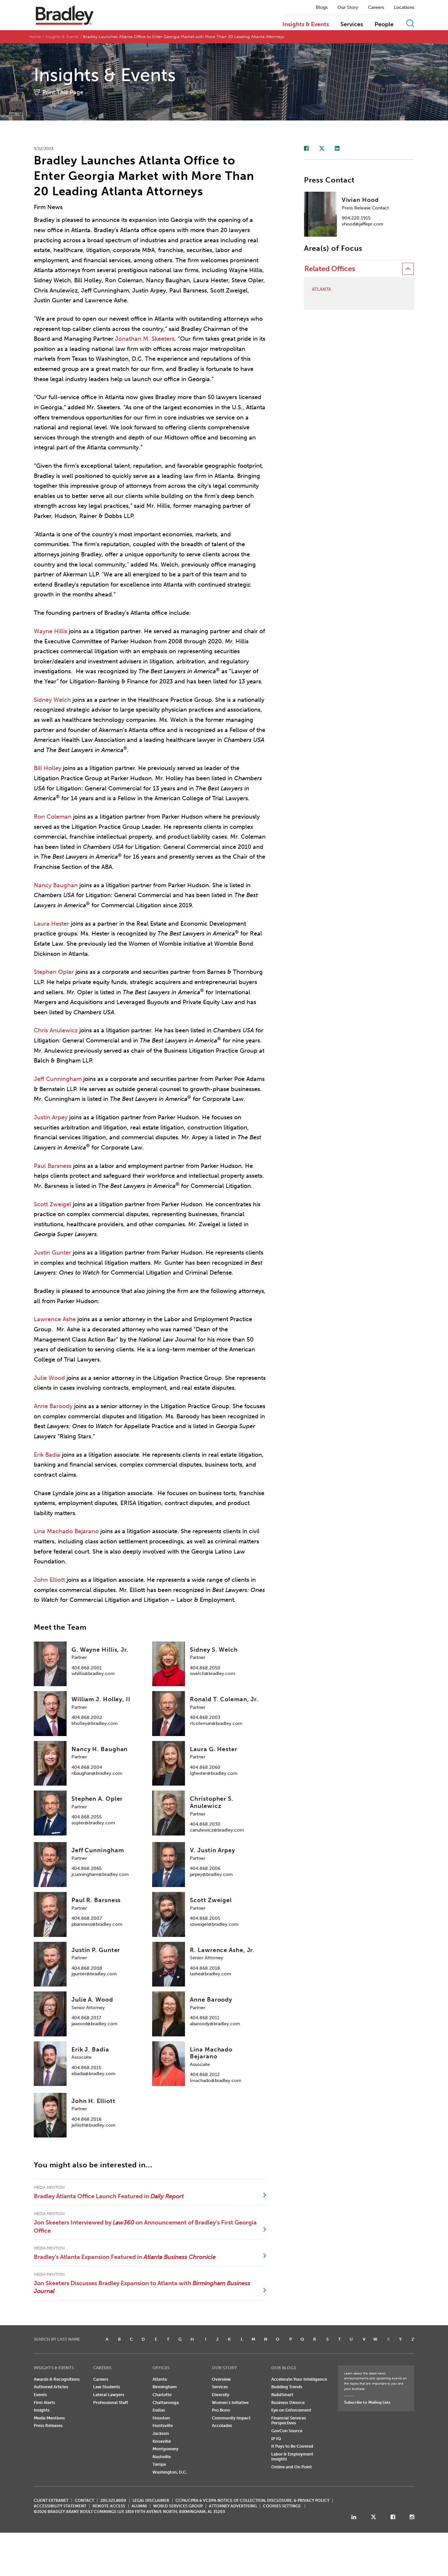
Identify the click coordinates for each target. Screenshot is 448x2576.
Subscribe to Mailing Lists (367, 2402)
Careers (376, 8)
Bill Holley (48, 768)
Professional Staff (111, 2403)
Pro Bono (221, 2410)
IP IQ (276, 2439)
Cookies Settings (282, 2506)
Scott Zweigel (52, 1204)
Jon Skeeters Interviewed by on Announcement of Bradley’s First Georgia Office (145, 2226)
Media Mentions (49, 2418)
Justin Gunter (52, 1253)
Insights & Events (306, 25)
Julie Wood (49, 1378)
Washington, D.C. (170, 2472)
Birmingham (165, 2387)
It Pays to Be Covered (292, 2446)
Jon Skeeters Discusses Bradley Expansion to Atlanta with (142, 2287)
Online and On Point (292, 2467)
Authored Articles (51, 2387)
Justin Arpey (51, 1117)
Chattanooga (166, 2403)
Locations (404, 8)
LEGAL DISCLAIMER (151, 2501)
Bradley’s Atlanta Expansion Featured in (125, 2257)
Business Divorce (288, 2403)
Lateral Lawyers (109, 2395)
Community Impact (231, 2418)
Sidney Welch (52, 700)
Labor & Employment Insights (292, 2457)
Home (35, 37)
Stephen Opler (54, 972)
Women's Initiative (230, 2403)
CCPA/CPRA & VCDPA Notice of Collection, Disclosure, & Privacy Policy (252, 2501)
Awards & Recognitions (57, 2379)
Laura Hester (51, 924)
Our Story (348, 8)
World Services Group (178, 2506)
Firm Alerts (44, 2403)
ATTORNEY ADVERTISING (233, 2506)
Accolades (222, 2426)
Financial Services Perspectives (289, 2421)
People (384, 25)
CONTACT (84, 2501)
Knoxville (162, 2441)
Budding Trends (287, 2387)
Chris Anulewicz (56, 1030)
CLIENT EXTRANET (51, 2501)
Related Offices (330, 269)
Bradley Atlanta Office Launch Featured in (109, 2196)
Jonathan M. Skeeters (145, 339)
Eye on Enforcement (291, 2410)
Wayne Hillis (51, 631)
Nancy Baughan (56, 885)
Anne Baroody (53, 1406)
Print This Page (63, 92)
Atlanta (322, 290)
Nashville (162, 2457)
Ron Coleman (53, 817)
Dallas (159, 2410)
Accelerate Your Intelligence (299, 2379)
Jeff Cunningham (58, 1079)
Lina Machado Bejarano (66, 1531)
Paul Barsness (53, 1166)
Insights (42, 2410)
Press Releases (48, 2426)
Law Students (107, 2387)
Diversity (221, 2395)
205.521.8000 (113, 2501)
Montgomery (165, 2449)
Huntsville (163, 2426)
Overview (221, 2379)
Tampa (159, 2464)
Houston (161, 2418)
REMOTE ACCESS (109, 2506)
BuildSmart (282, 2395)
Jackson (161, 2433)
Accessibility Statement (60, 2506)
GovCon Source (287, 2431)
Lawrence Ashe (55, 1319)
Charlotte (162, 2395)
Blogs (322, 8)
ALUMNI (139, 2506)
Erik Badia (47, 1455)
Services (352, 25)
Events (40, 2395)
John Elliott (49, 1580)
